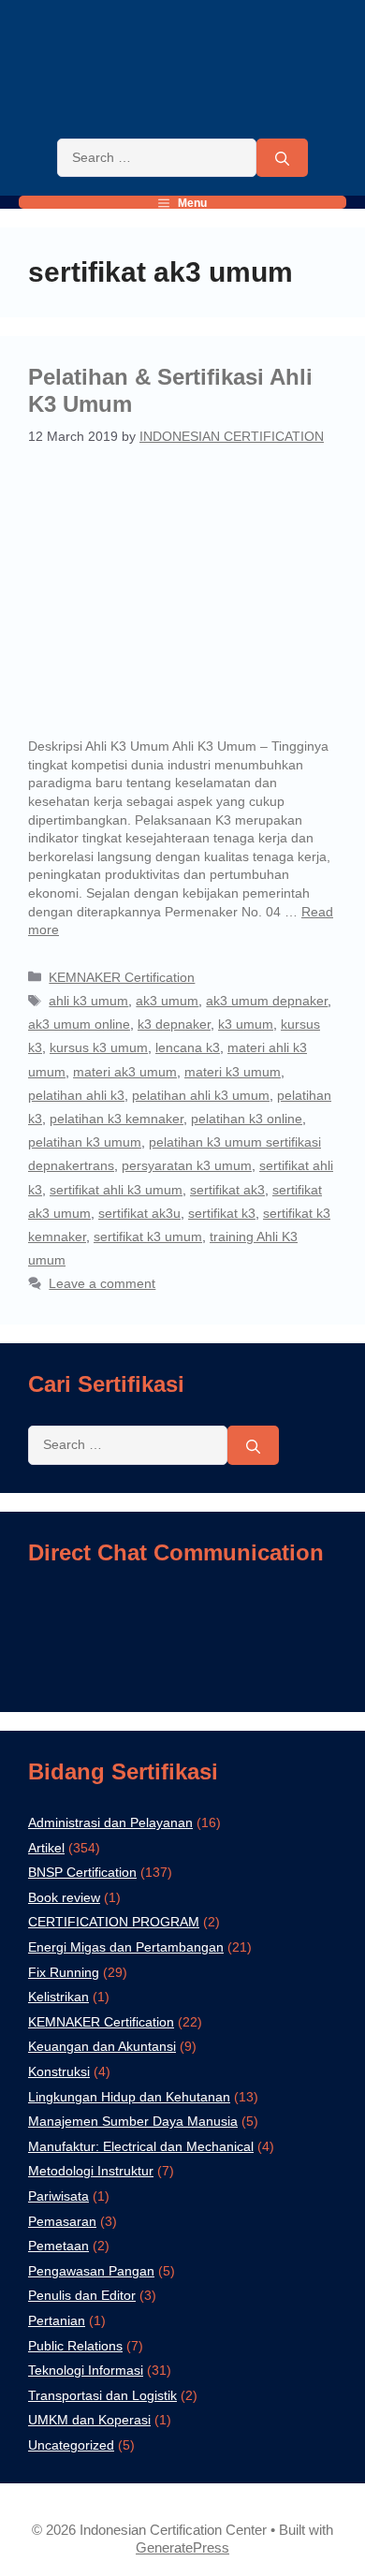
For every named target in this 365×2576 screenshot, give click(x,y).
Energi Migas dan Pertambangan (126, 1947)
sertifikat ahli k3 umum (116, 1190)
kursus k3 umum (99, 1047)
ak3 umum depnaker (267, 1001)
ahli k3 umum (88, 1001)
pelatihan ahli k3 (76, 1095)
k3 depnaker (174, 1024)
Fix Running (64, 1972)
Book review (64, 1897)
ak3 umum (167, 1001)
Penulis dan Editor (82, 2295)
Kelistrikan (58, 1997)
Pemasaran (62, 2221)
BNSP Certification (82, 1872)
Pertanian (57, 2320)
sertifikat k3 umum (148, 1237)
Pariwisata (58, 2196)
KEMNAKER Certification (122, 977)
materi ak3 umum (125, 1072)
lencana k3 (188, 1047)
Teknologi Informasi (86, 2370)
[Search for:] (157, 158)
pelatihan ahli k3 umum (201, 1095)
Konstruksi (59, 2071)
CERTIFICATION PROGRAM (114, 1922)
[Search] (282, 158)
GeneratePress (182, 2547)
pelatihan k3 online (247, 1119)
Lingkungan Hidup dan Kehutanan (129, 2097)
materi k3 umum (233, 1072)
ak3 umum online (79, 1024)
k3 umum (246, 1024)
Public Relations (75, 2346)
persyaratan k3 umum (187, 1165)
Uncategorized (71, 2445)
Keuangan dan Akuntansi (102, 2046)
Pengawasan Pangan (91, 2271)
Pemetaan (58, 2246)
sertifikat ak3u (139, 1213)
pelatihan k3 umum (85, 1142)
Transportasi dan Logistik (102, 2395)
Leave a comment (102, 1283)
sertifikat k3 (222, 1213)
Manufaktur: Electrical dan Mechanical (141, 2146)
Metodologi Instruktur (91, 2171)
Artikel (46, 1848)
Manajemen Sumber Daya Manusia (133, 2121)
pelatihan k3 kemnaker (117, 1119)
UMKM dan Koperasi (89, 2420)
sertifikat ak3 (227, 1190)
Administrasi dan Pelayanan (110, 1822)
